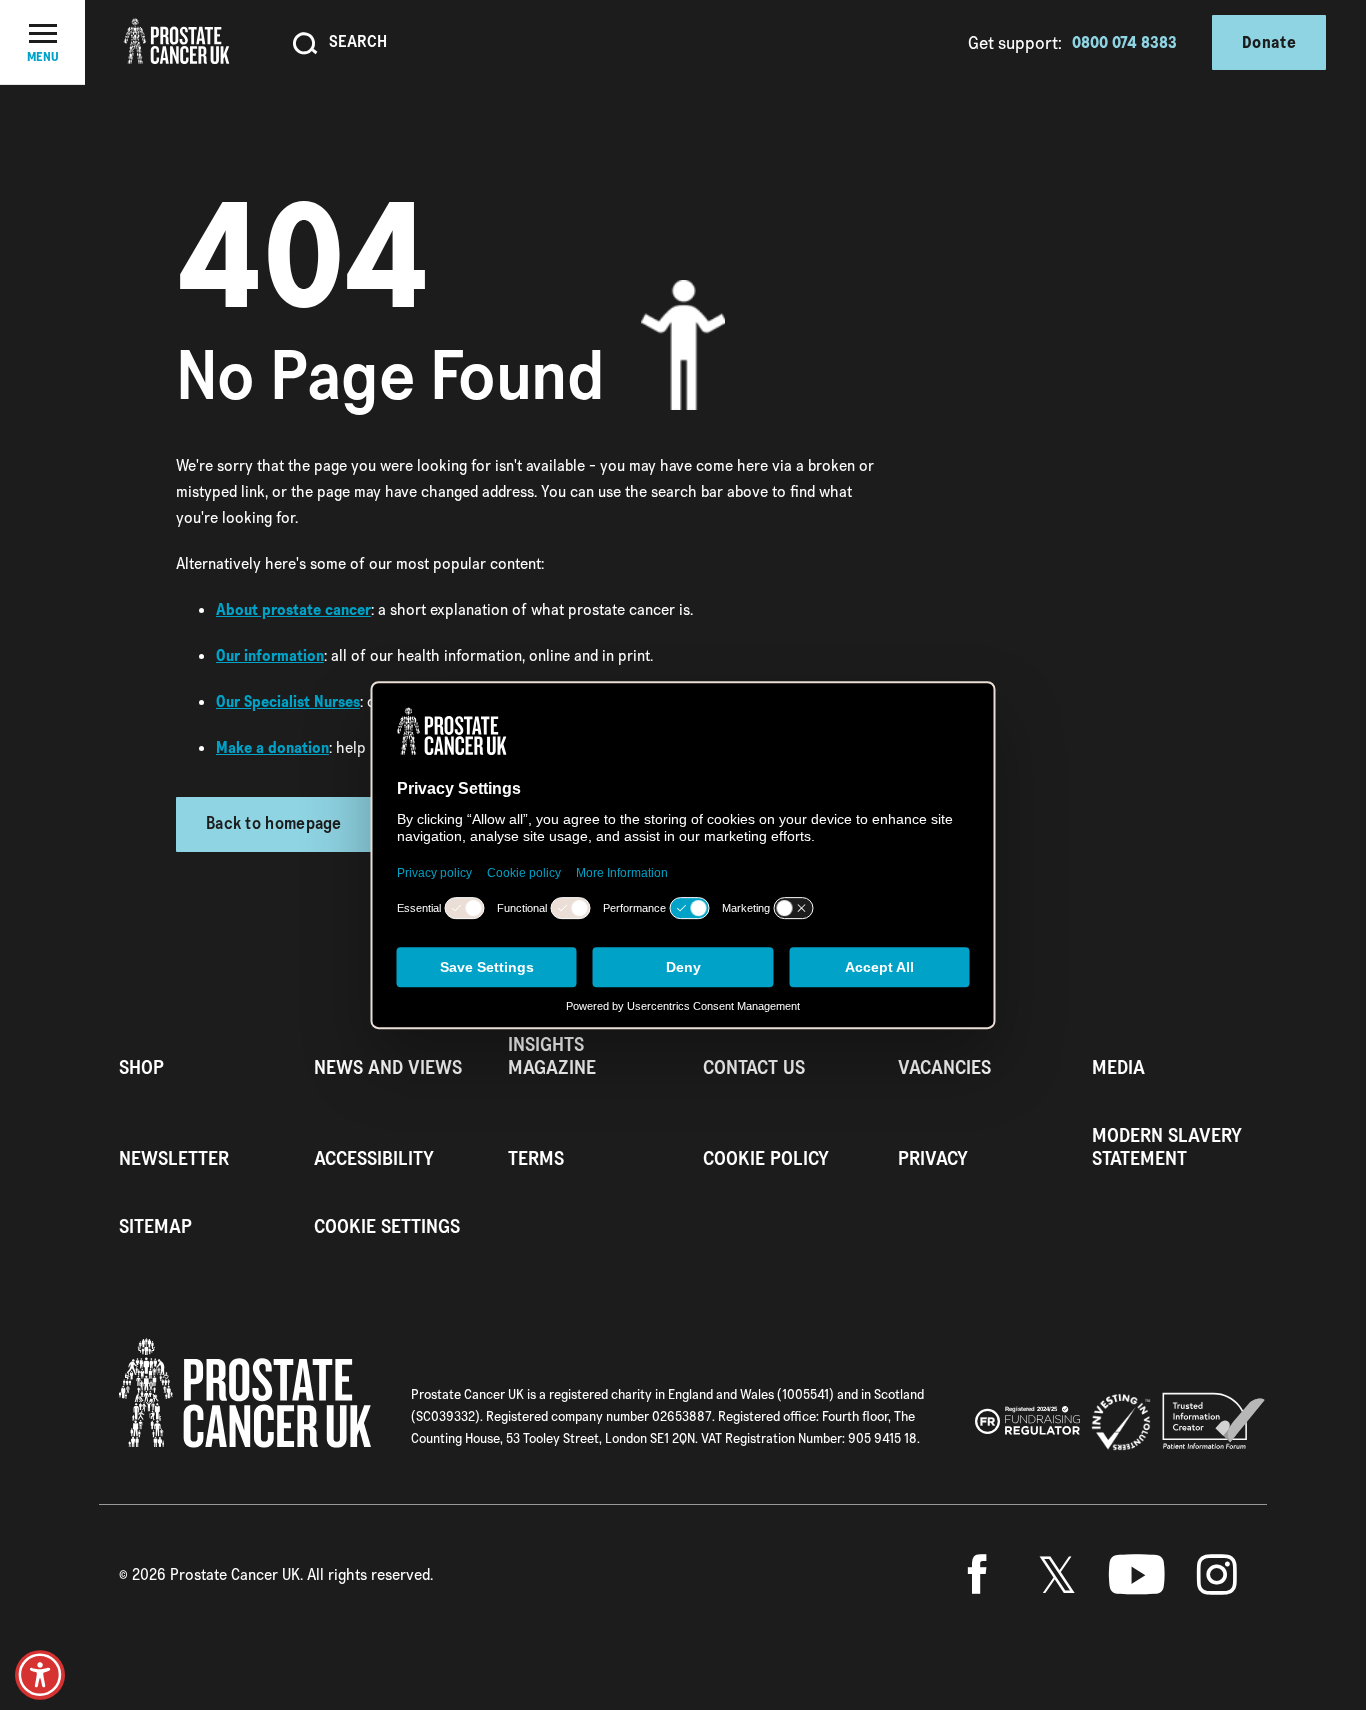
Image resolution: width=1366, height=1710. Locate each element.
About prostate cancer (293, 609)
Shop (141, 1067)
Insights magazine (552, 1056)
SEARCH (358, 41)
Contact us (754, 1067)
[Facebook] (977, 1575)
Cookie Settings (387, 1226)
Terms (536, 1158)
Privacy (933, 1158)
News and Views (388, 1067)
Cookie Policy (766, 1158)
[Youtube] (1137, 1575)
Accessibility (374, 1158)
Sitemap (155, 1226)
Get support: (1015, 42)
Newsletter (174, 1158)
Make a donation (272, 747)
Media (1118, 1067)
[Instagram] (1217, 1575)
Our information (270, 655)
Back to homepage (274, 824)
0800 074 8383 (1124, 42)
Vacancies (944, 1067)
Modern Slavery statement (1167, 1147)
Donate (1269, 42)
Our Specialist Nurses (288, 701)
